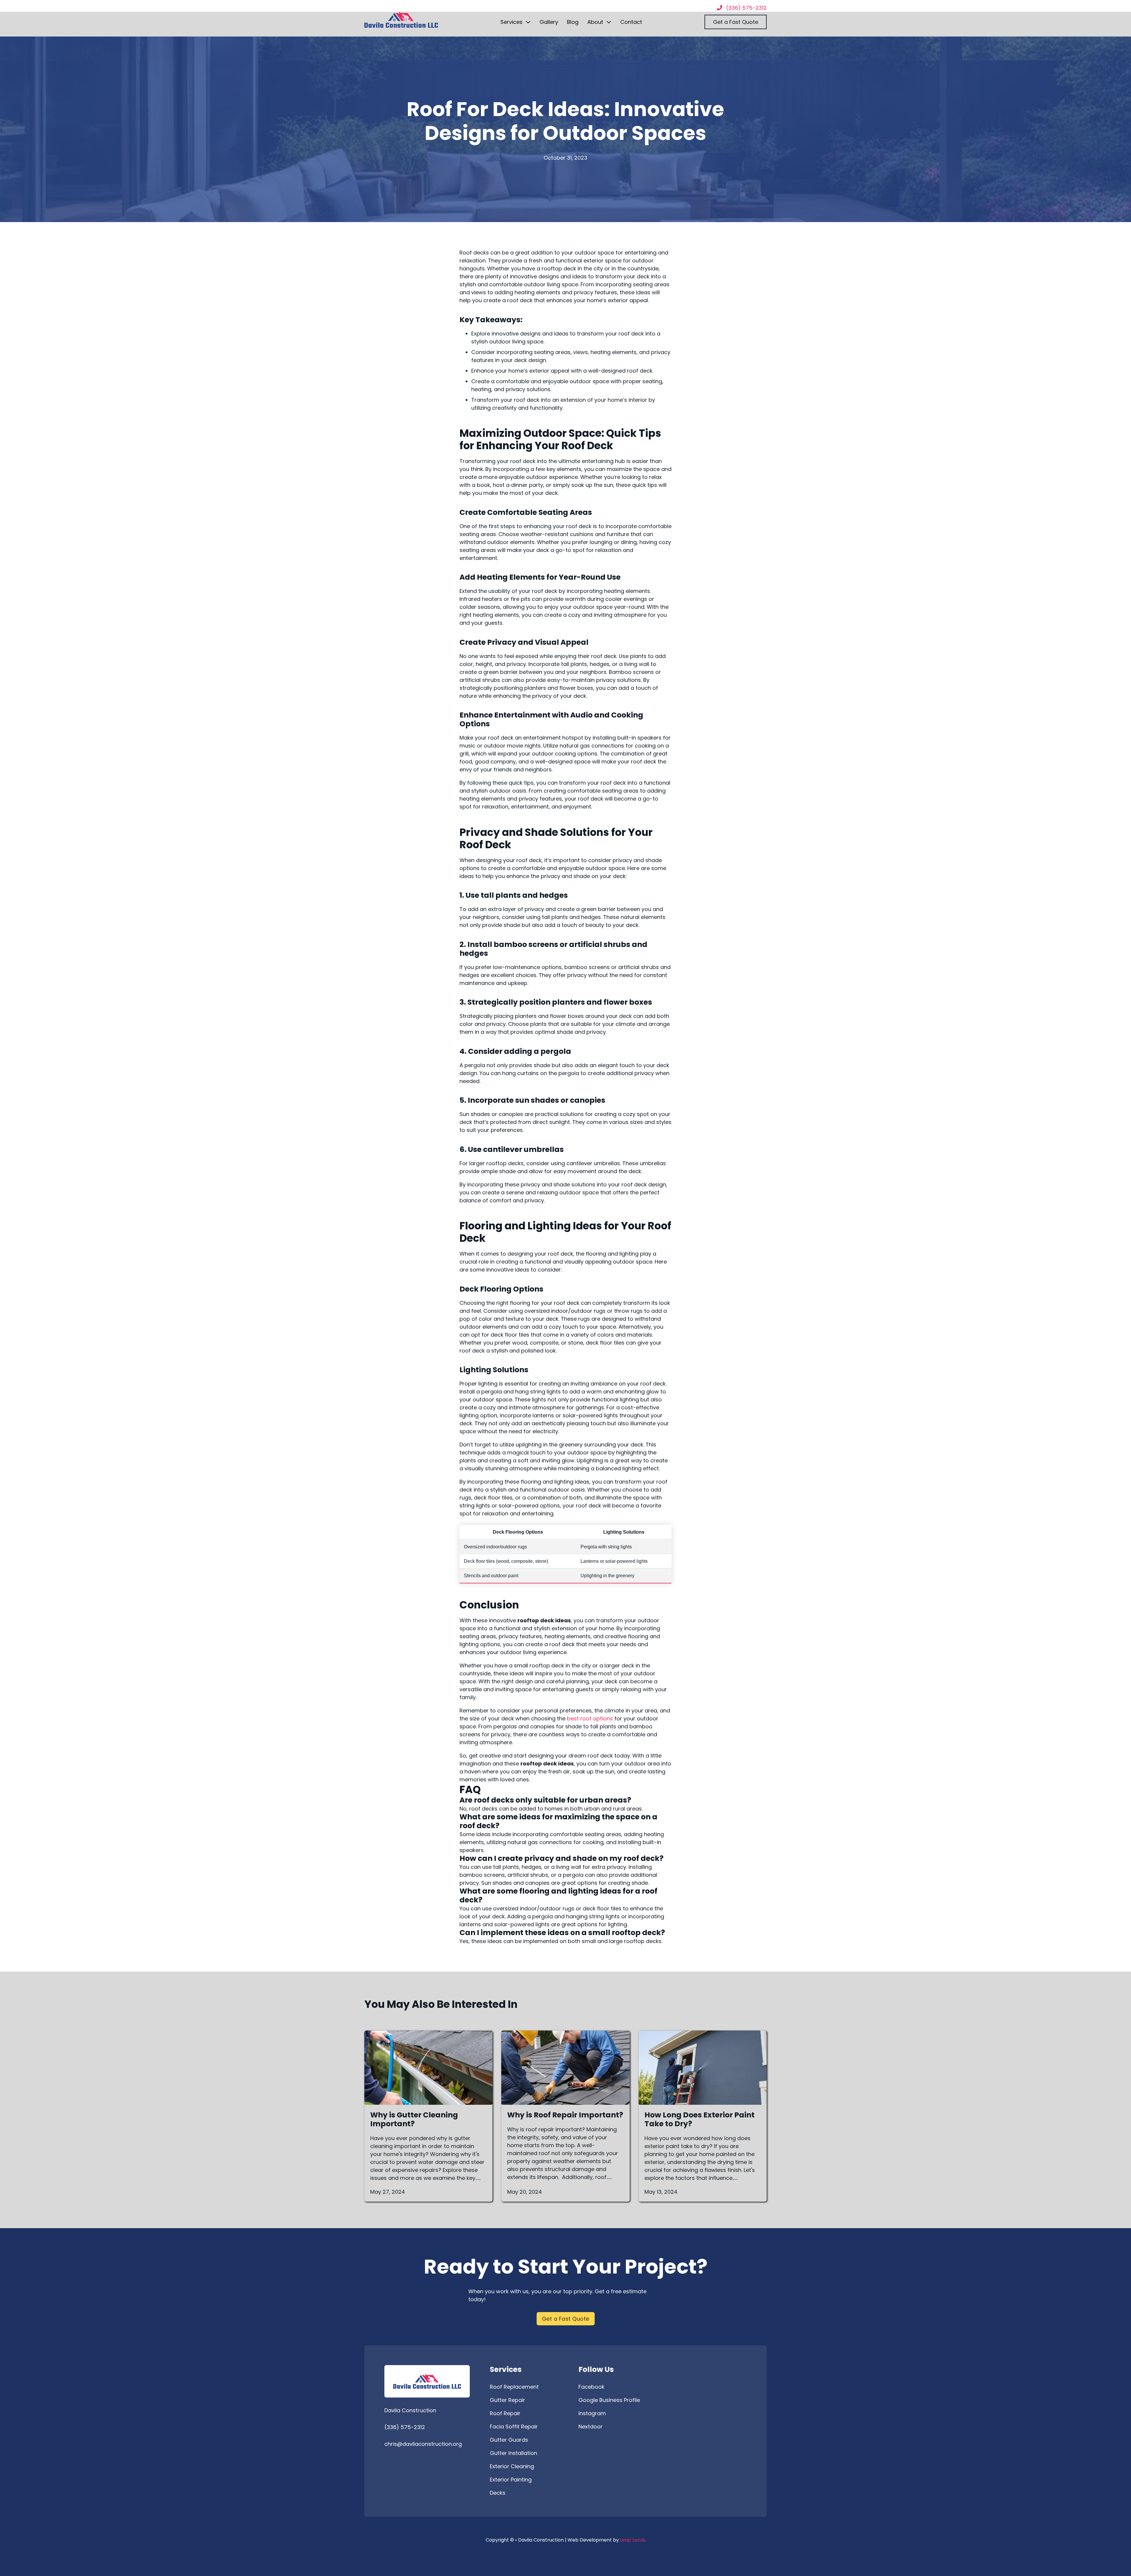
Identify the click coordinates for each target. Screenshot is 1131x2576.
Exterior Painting (511, 2480)
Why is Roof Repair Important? (565, 2115)
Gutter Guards (509, 2440)
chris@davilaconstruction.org (423, 2444)
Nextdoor (591, 2427)
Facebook (591, 2387)
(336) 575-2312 (405, 2427)
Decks (498, 2493)
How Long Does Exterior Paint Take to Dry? (700, 2119)
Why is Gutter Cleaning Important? (414, 2119)
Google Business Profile (609, 2400)
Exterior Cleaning (512, 2466)
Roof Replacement (514, 2387)
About (595, 22)
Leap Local (632, 2540)
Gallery (549, 22)
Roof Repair (505, 2413)
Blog (573, 22)
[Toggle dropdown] (528, 22)
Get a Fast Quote (736, 22)
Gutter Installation (514, 2453)
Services (511, 22)
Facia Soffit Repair (514, 2427)
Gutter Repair (507, 2400)
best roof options (590, 1718)
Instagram (592, 2413)
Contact (631, 22)
